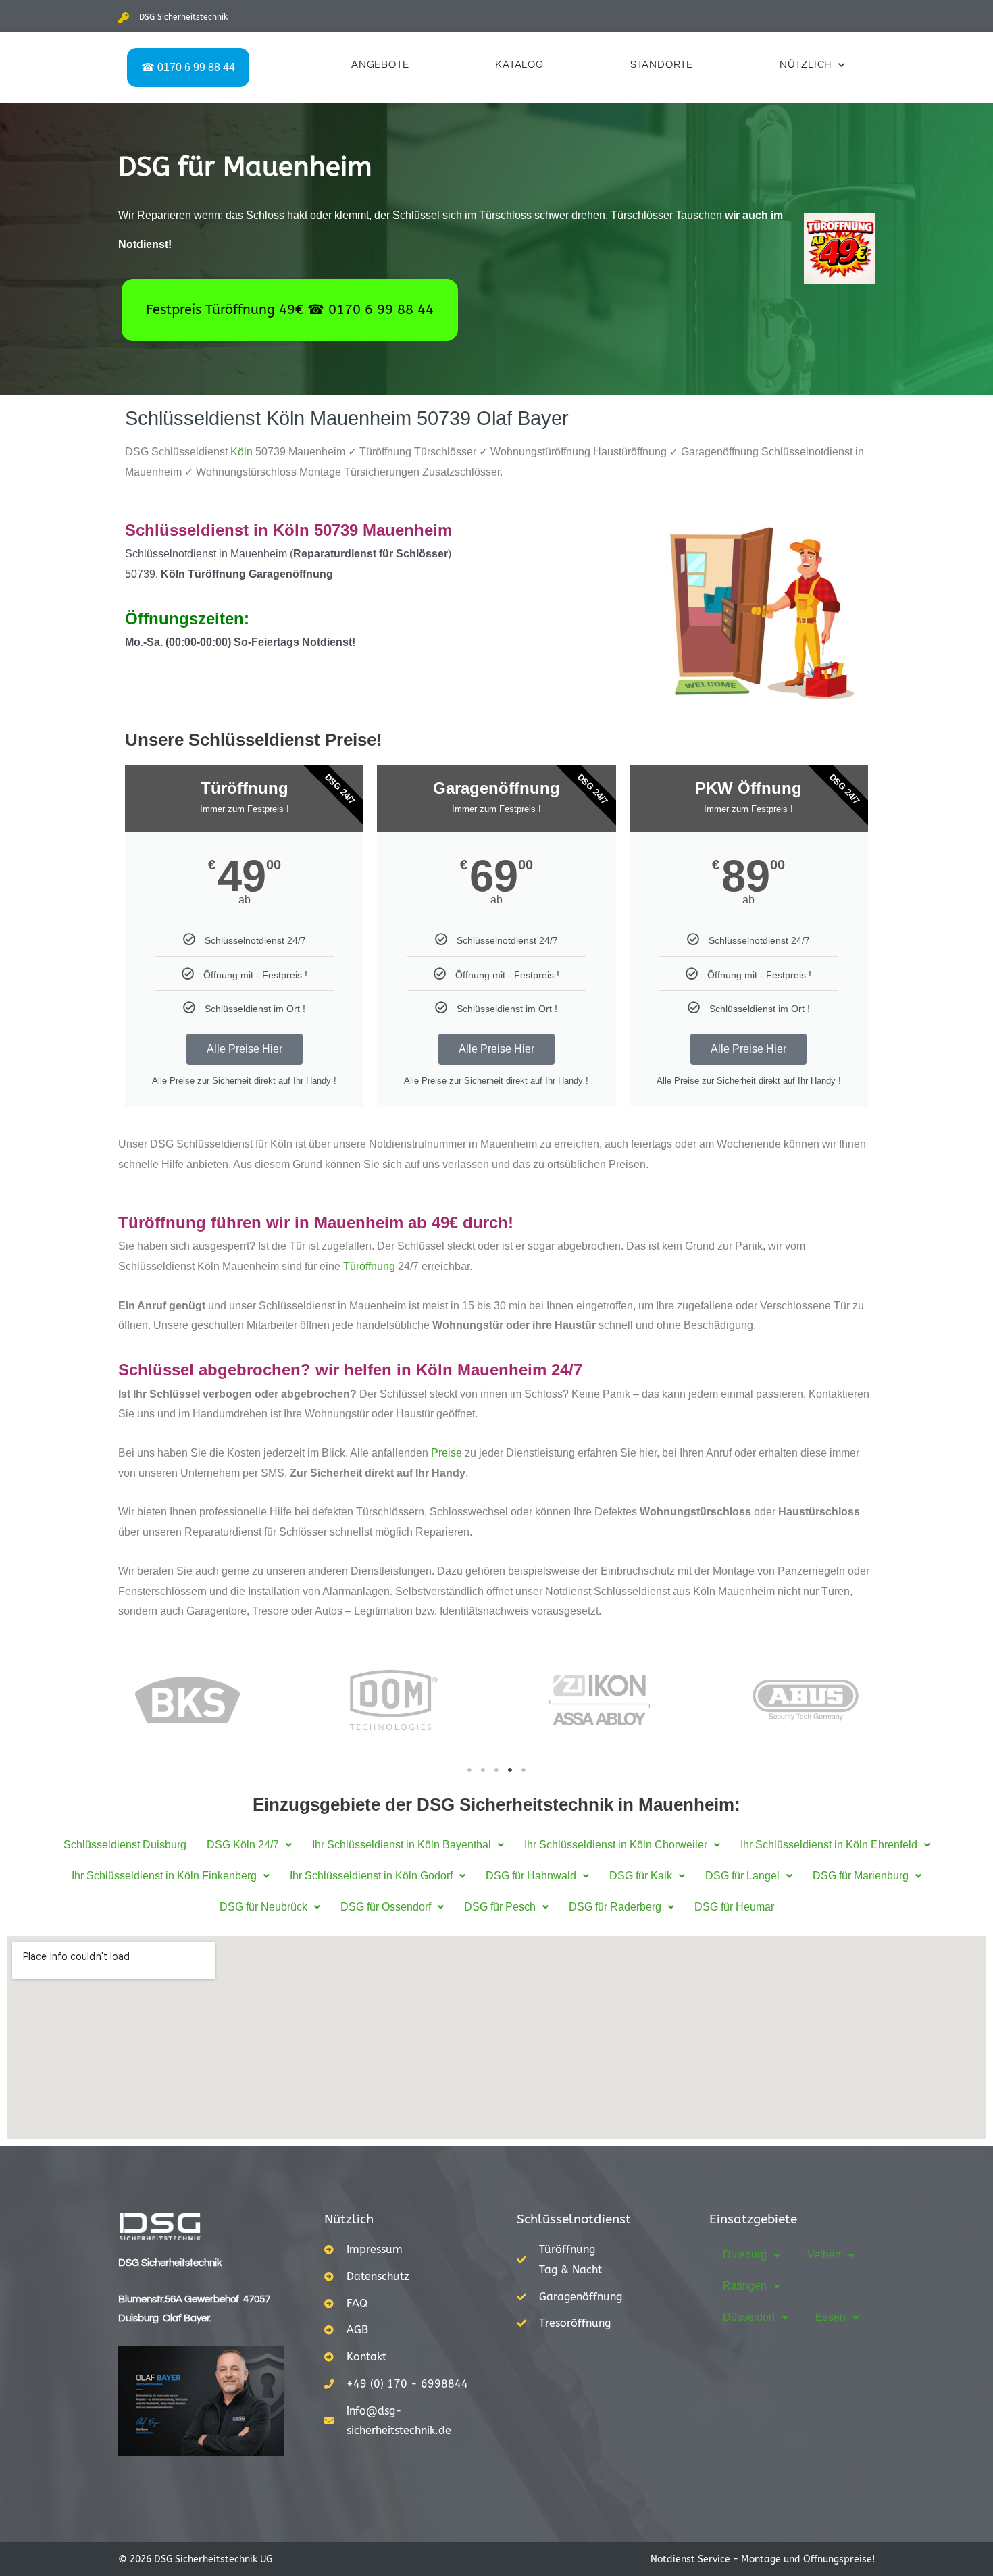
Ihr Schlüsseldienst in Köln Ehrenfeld (829, 1845)
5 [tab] (524, 1770)
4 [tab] (510, 1770)
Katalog (519, 65)
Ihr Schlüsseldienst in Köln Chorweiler (616, 1845)
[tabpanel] (187, 1700)
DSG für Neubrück (263, 1907)
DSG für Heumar (734, 1907)
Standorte (662, 65)
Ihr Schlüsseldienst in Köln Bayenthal (402, 1845)
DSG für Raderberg (615, 1907)
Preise (447, 1453)
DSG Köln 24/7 (243, 1845)
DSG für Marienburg (861, 1876)
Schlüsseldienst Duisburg (125, 1845)
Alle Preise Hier (245, 1049)
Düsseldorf (749, 2317)
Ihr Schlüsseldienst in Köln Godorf (371, 1876)
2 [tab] (483, 1770)
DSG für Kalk (641, 1876)
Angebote (380, 65)
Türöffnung (369, 1266)
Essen (831, 2317)
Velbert (824, 2255)
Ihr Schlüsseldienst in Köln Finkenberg (164, 1876)
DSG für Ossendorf (386, 1907)
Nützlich (806, 65)
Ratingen (745, 2286)
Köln (241, 452)
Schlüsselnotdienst (574, 2219)
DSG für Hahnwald (531, 1876)
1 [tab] (469, 1770)
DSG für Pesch (500, 1907)
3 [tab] (496, 1770)
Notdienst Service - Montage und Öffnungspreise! (763, 2559)
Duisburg (745, 2255)
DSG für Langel (742, 1876)
